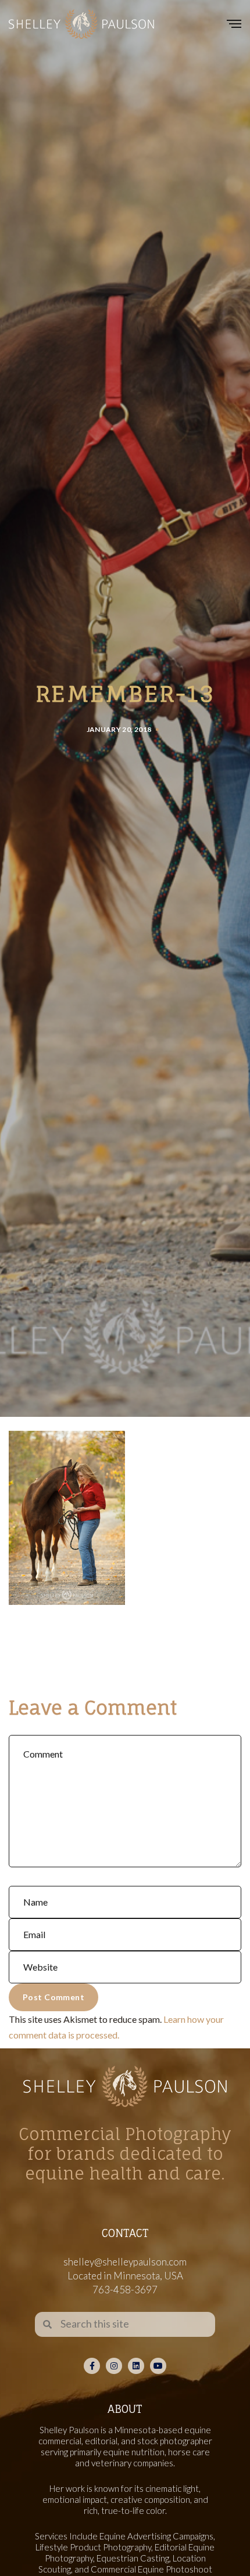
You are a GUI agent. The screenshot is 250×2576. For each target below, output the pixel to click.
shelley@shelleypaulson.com (125, 2262)
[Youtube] (158, 2366)
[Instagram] (114, 2366)
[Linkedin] (136, 2366)
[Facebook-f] (92, 2366)
